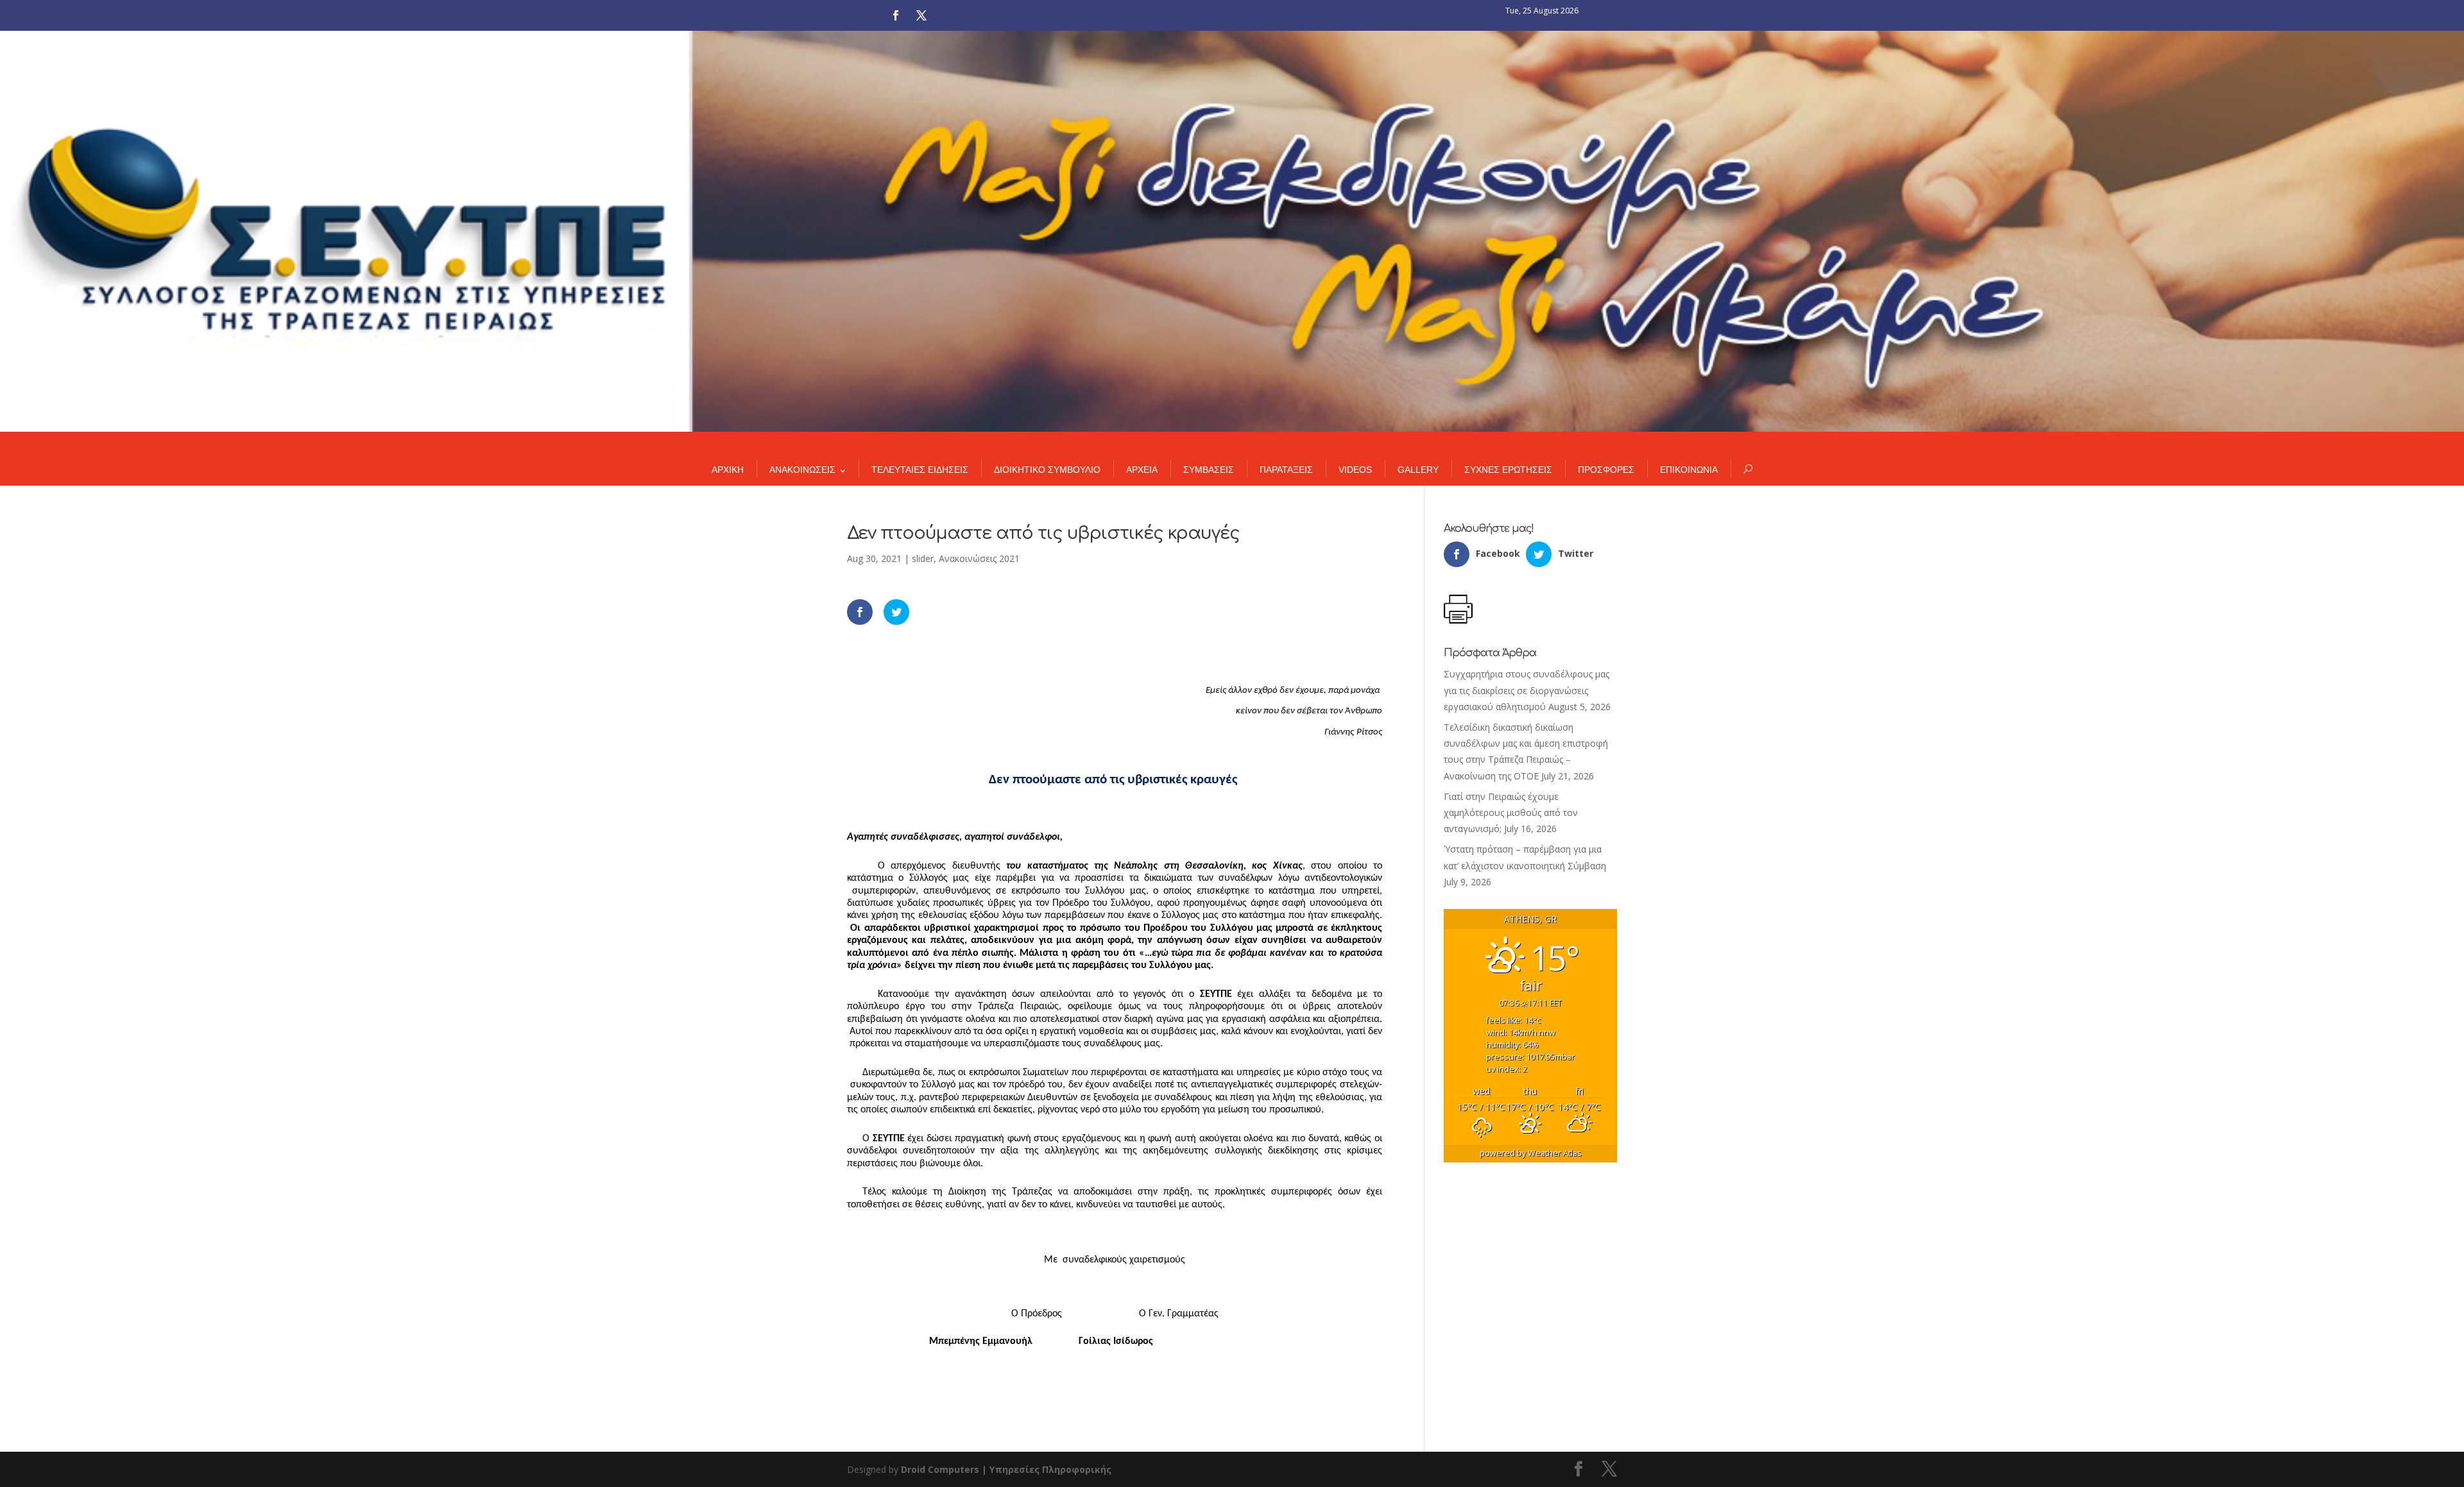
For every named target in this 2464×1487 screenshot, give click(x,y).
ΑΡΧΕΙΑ (1142, 470)
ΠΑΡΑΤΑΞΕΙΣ (1286, 470)
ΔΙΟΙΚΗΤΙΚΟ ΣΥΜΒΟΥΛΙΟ (1047, 470)
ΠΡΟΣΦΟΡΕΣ (1606, 470)
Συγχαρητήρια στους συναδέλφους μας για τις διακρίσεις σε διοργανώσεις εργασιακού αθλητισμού (1527, 690)
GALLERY (1418, 470)
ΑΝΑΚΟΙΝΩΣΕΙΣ (802, 470)
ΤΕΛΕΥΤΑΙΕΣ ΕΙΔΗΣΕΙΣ (920, 470)
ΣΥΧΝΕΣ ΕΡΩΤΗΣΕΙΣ (1508, 470)
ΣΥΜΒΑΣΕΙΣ (1209, 470)
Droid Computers (940, 1469)
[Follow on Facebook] (896, 15)
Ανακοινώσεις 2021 (979, 558)
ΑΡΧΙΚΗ (728, 470)
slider (923, 558)
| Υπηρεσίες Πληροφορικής (1047, 1469)
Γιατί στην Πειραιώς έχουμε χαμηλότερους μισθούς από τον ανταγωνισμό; (1511, 812)
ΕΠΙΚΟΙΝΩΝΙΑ (1689, 470)
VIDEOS (1355, 470)
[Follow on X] (921, 15)
